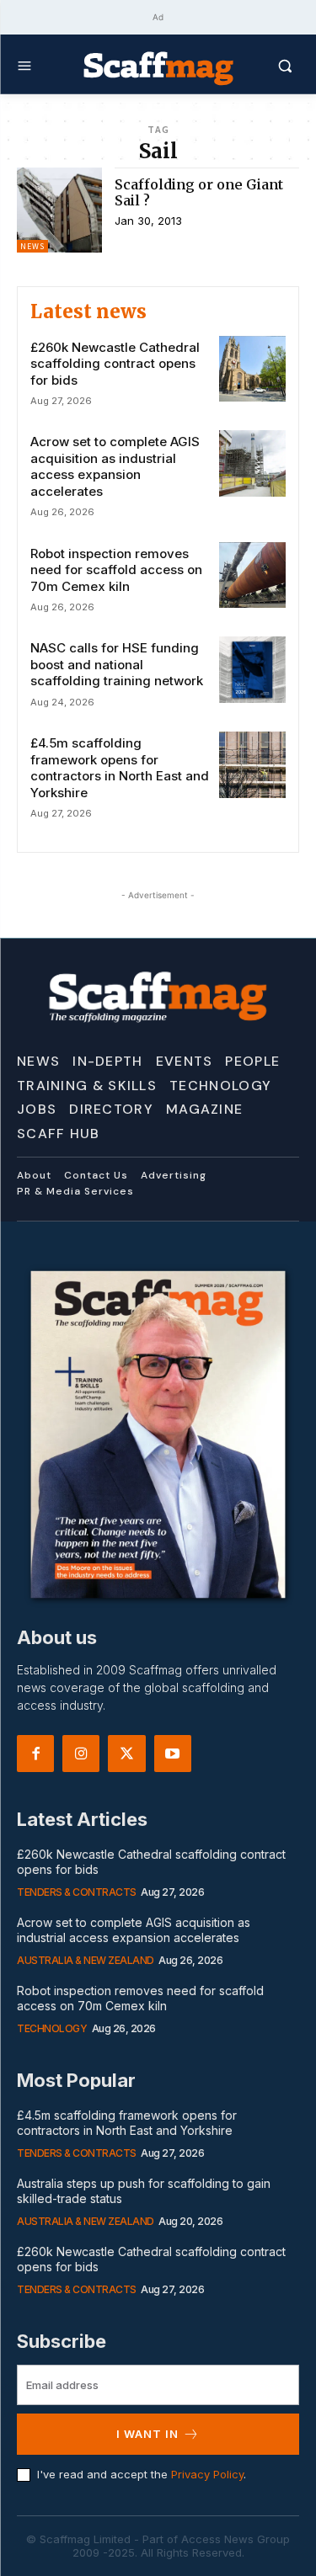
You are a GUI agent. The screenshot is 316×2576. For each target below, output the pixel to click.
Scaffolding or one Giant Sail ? (199, 192)
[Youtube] (173, 1754)
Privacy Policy (207, 2474)
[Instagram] (81, 1754)
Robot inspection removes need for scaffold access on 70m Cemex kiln (116, 570)
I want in (147, 2434)
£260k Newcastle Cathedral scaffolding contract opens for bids (115, 364)
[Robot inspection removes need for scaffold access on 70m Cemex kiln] (252, 575)
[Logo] (158, 67)
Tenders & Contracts (77, 1892)
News (32, 246)
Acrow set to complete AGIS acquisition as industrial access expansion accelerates (115, 466)
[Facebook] (35, 1754)
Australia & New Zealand (86, 1960)
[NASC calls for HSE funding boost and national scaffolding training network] (252, 670)
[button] (267, 66)
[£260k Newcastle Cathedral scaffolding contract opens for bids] (252, 369)
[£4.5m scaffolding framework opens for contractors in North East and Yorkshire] (252, 765)
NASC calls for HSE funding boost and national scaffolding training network (117, 664)
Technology (52, 2028)
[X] (126, 1754)
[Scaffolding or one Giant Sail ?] (59, 210)
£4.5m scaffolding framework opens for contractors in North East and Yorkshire (120, 768)
